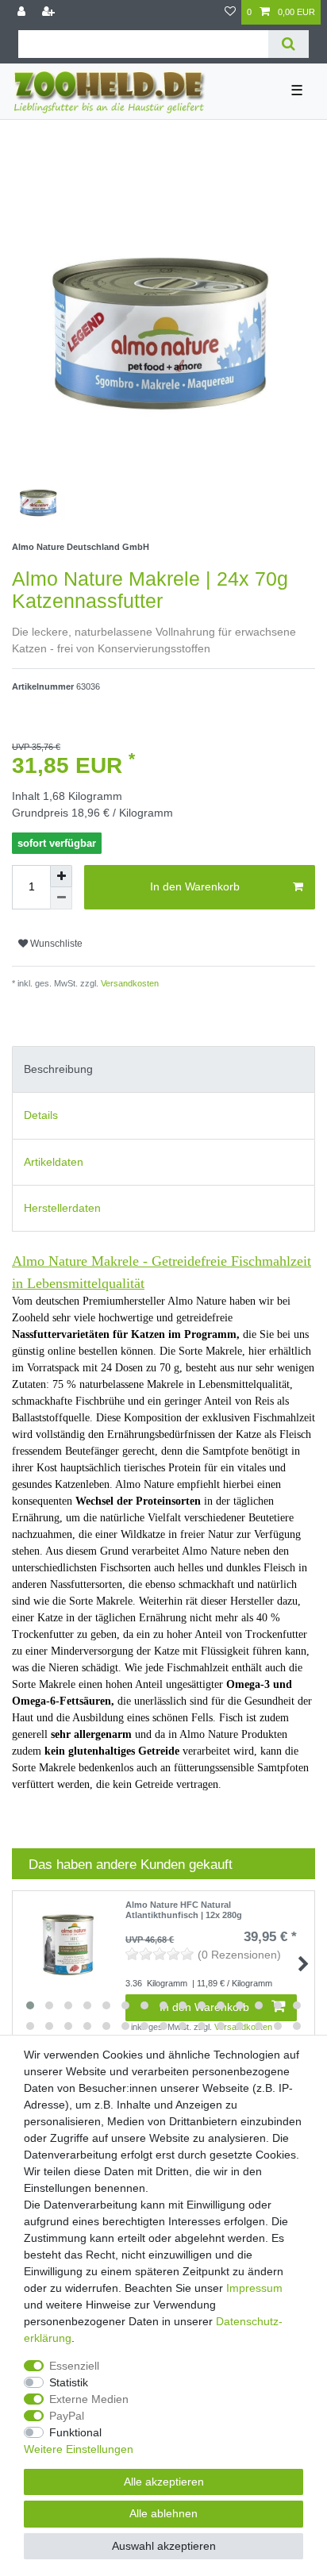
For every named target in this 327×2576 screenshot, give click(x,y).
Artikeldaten (54, 1162)
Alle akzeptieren (164, 2482)
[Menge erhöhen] (61, 876)
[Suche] (289, 44)
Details (41, 1115)
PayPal (67, 2416)
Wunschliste (55, 944)
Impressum (254, 2288)
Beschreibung (58, 1069)
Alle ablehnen (163, 2513)
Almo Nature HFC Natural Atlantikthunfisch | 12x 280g (184, 1909)
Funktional (75, 2432)
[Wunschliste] (230, 12)
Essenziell (74, 2366)
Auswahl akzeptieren (164, 2546)
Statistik (69, 2382)
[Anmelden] (23, 12)
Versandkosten (129, 983)
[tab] (163, 1069)
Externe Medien (89, 2399)
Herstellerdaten (62, 1208)
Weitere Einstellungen (79, 2449)
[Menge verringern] (61, 898)
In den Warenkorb (195, 886)
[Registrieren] (50, 12)
